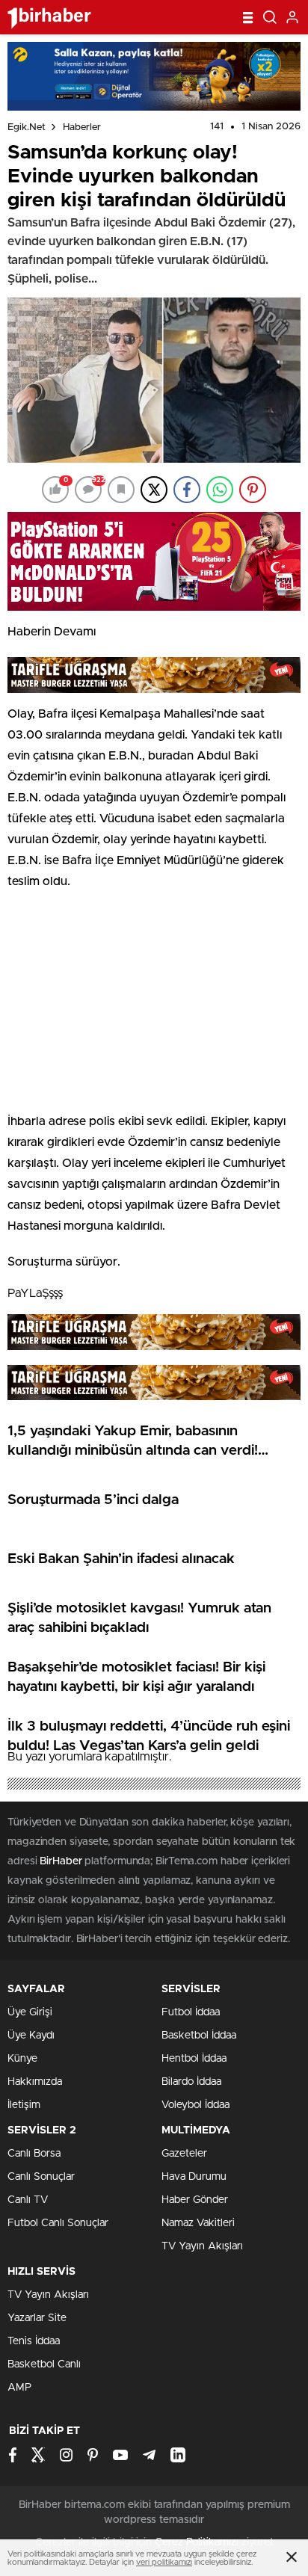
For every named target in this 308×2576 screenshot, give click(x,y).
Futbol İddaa (191, 2012)
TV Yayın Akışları (202, 2246)
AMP (19, 2388)
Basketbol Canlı (44, 2364)
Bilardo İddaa (191, 2082)
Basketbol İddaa (199, 2036)
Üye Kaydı (31, 2036)
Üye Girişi (30, 2012)
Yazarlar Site (37, 2318)
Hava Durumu (194, 2177)
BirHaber (61, 1861)
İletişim (24, 2105)
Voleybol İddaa (195, 2105)
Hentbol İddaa (194, 2059)
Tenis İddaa (34, 2341)
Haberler (82, 127)
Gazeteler (184, 2154)
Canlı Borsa (34, 2154)
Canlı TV (28, 2200)
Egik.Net (27, 127)
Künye (22, 2059)
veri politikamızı (164, 2562)
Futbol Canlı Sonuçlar (58, 2223)
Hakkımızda (35, 2082)
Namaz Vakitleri (198, 2223)
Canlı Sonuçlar (41, 2177)
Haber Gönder (195, 2200)
